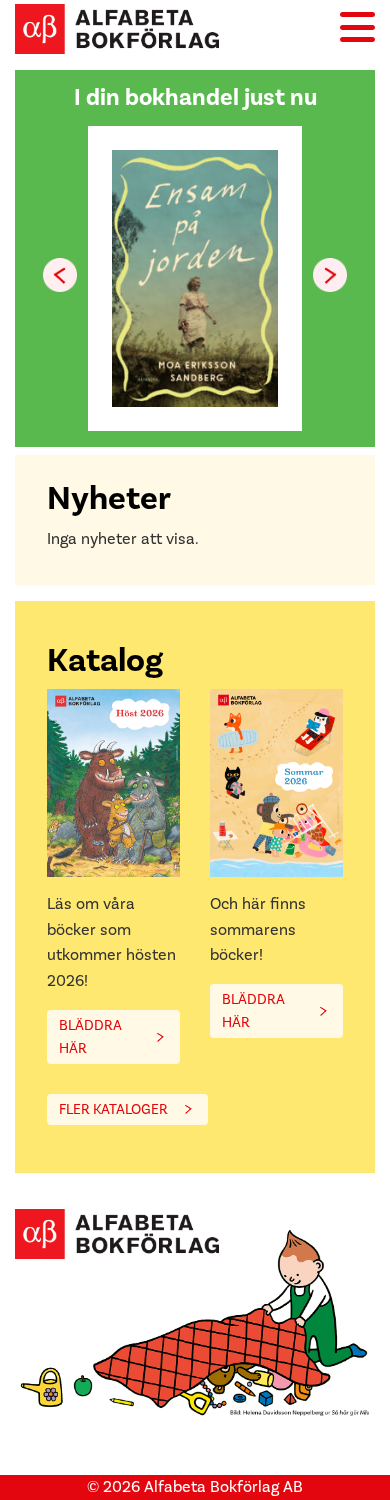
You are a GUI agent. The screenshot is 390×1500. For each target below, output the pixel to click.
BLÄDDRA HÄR (90, 1037)
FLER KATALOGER (113, 1109)
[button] (330, 275)
